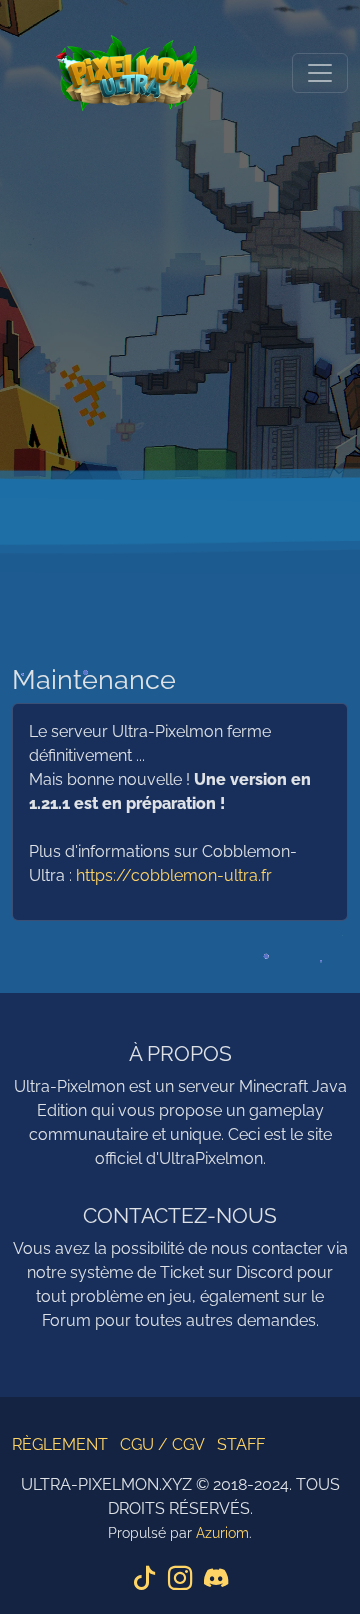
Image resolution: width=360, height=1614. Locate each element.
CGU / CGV (162, 1444)
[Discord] (216, 1579)
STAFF (241, 1444)
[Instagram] (180, 1579)
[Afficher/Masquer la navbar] (320, 73)
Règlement (60, 1444)
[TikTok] (144, 1579)
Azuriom (222, 1533)
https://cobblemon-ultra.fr (174, 875)
